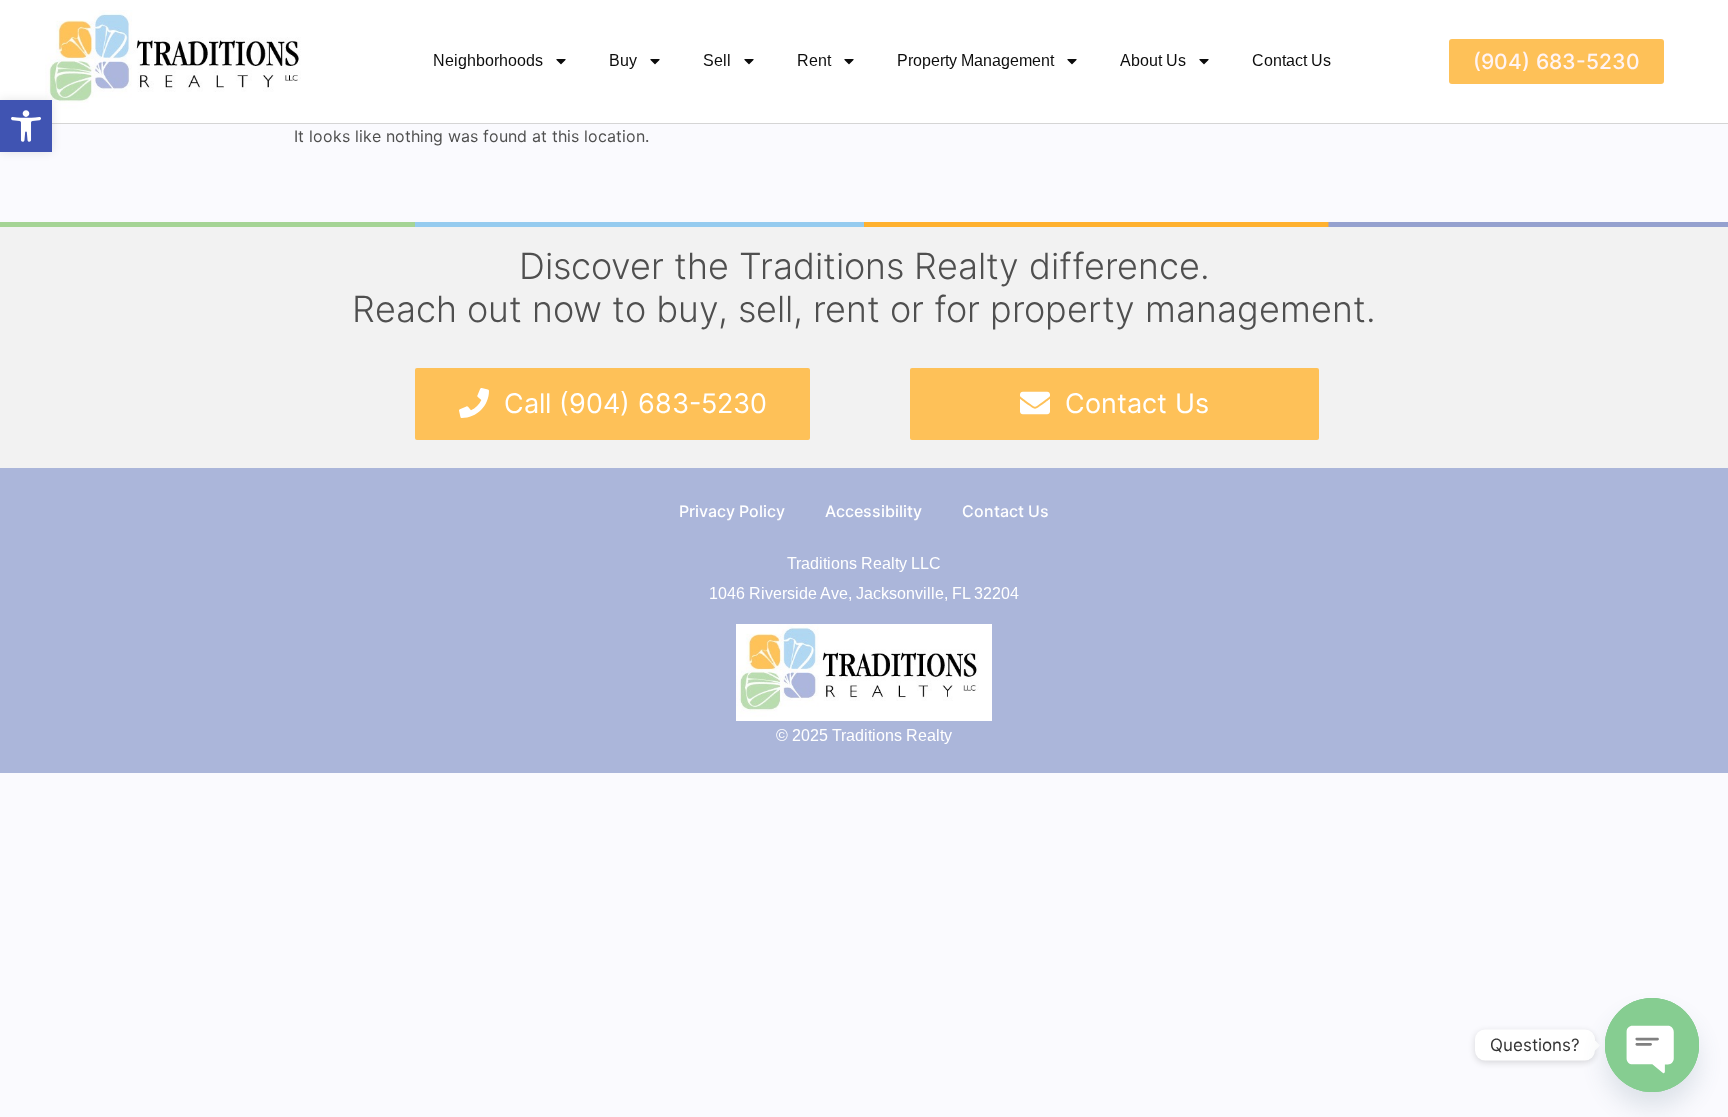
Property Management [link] (975, 60)
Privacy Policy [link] (732, 511)
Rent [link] (814, 60)
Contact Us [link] (1291, 60)
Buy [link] (623, 60)
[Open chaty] (1652, 1045)
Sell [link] (717, 60)
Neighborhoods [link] (488, 60)
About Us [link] (1153, 60)
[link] (26, 126)
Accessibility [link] (873, 511)
